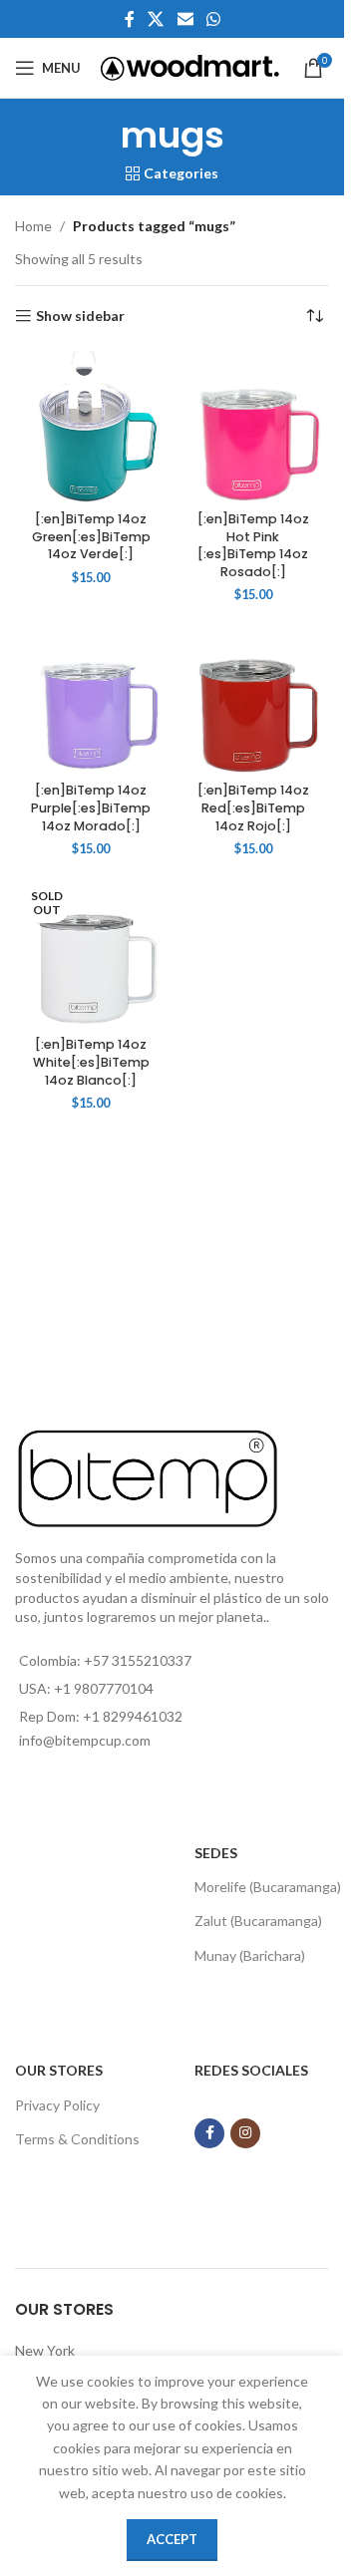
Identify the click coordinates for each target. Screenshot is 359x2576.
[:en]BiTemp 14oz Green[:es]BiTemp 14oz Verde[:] (91, 536)
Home (33, 226)
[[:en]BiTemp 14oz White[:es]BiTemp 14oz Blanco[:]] (91, 953)
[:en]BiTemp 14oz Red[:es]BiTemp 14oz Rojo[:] (253, 807)
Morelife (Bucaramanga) (268, 1887)
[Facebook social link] (130, 19)
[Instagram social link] (245, 2133)
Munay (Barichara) (250, 1955)
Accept (172, 2539)
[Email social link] (185, 19)
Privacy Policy (57, 2105)
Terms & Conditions (77, 2139)
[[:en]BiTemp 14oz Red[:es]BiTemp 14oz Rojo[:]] (254, 699)
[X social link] (156, 19)
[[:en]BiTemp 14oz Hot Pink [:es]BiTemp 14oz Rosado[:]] (254, 427)
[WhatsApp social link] (213, 19)
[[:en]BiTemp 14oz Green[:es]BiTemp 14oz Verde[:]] (91, 427)
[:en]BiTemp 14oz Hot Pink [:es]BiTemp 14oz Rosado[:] (253, 545)
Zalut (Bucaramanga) (258, 1921)
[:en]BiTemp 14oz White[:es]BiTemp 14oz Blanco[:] (91, 1062)
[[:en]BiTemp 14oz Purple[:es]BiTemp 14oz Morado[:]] (91, 699)
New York (45, 2350)
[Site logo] (190, 66)
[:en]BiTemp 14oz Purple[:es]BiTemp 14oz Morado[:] (91, 807)
